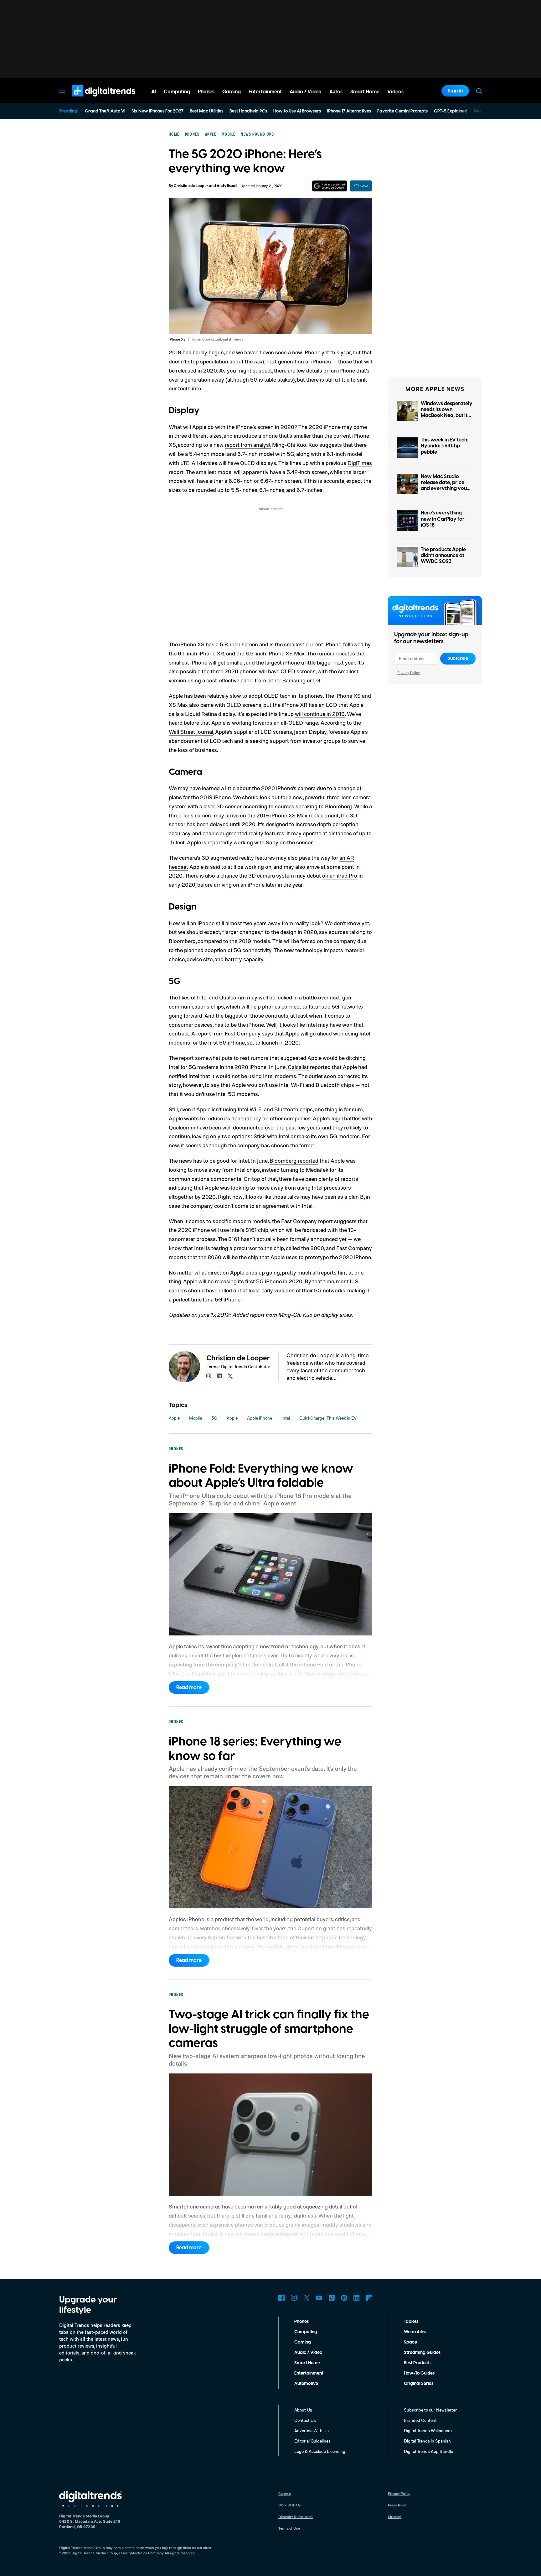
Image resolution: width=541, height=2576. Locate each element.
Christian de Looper (191, 186)
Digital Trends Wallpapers (428, 2430)
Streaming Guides (422, 2353)
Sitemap (395, 2517)
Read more (189, 1687)
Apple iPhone (260, 1418)
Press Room (398, 2505)
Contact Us (305, 2420)
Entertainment (309, 2373)
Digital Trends (92, 100)
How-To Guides (419, 2373)
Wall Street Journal (191, 732)
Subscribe (458, 659)
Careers (285, 2493)
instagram (209, 1376)
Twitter (307, 2298)
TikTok (332, 2298)
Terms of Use (289, 2528)
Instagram (294, 2298)
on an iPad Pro (340, 875)
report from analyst (248, 445)
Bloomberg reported (294, 1160)
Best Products (418, 2363)
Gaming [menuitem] (232, 92)
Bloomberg (338, 806)
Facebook (281, 2298)
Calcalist (298, 1067)
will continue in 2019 (320, 714)
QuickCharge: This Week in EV (328, 1418)
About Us (303, 2410)
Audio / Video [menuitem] (306, 92)
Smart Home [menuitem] (365, 92)
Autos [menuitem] (336, 92)
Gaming (303, 2342)
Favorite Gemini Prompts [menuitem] (402, 111)
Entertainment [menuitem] (265, 92)
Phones (301, 2322)
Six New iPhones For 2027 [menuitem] (157, 111)
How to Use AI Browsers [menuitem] (297, 111)
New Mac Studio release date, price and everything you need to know (444, 486)
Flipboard (369, 2298)
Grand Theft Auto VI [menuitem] (105, 111)
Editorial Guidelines (312, 2441)
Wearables (415, 2332)
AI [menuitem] (154, 92)
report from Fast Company (228, 1033)
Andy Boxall (227, 186)
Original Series (419, 2384)
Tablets (411, 2322)
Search (479, 91)
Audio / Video (308, 2353)
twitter (230, 1376)
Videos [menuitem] (395, 92)
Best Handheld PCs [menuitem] (248, 111)
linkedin (219, 1376)
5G (214, 1418)
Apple (174, 1418)
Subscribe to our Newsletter (430, 2410)
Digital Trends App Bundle (428, 2451)
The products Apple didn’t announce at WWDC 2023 (443, 555)
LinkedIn (357, 2298)
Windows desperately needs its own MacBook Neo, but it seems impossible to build (447, 416)
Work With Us (290, 2505)
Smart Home (307, 2363)
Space (410, 2342)
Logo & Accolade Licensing (320, 2451)
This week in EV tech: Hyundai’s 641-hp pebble (445, 446)
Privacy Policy (409, 673)
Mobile (196, 1418)
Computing (306, 2332)
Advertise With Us (312, 2430)
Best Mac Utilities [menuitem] (206, 111)
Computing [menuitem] (177, 92)
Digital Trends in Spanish (427, 2441)
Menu (62, 91)
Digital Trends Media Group (94, 2553)
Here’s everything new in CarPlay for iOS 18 (443, 519)
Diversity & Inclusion (296, 2517)
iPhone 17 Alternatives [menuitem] (349, 111)
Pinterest (344, 2298)
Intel (286, 1418)
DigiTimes (360, 463)
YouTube (319, 2298)
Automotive (306, 2384)
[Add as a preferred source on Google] (330, 186)
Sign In (455, 91)
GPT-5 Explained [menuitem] (451, 111)
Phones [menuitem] (206, 92)
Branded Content (420, 2420)
